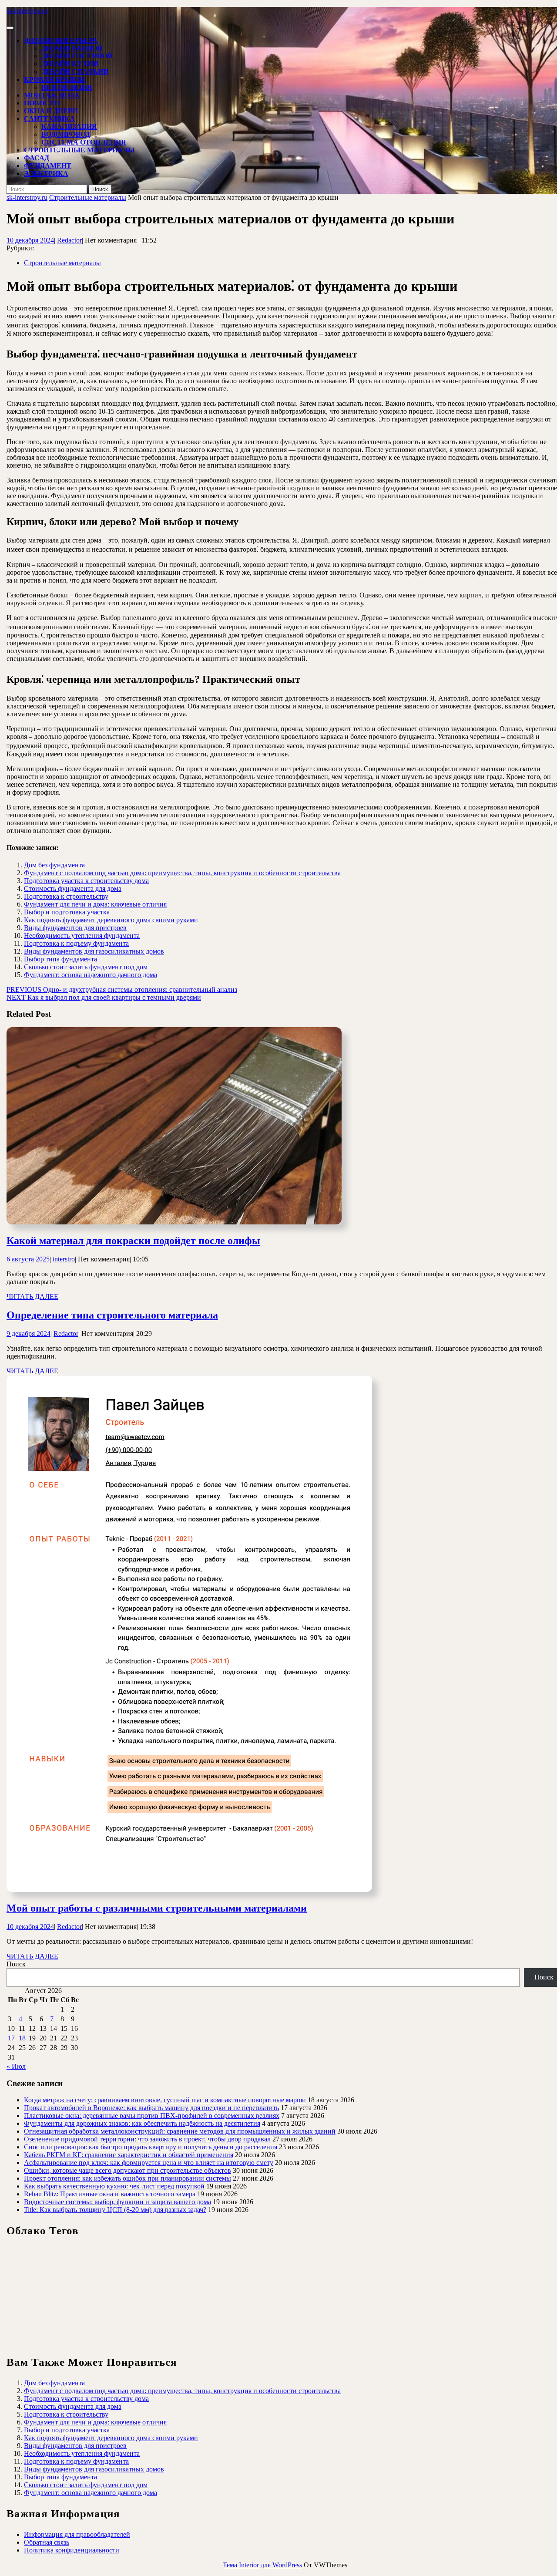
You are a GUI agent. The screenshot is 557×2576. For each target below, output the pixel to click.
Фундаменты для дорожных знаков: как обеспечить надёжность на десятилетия (142, 2123)
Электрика (46, 174)
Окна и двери (51, 111)
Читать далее (32, 1296)
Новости (42, 103)
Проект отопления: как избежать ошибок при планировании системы (128, 2178)
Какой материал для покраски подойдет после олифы (133, 1241)
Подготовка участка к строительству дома (86, 881)
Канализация (69, 126)
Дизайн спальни (75, 72)
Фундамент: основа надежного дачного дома (91, 975)
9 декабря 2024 (29, 1334)
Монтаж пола (52, 95)
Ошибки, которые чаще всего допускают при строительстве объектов (128, 2170)
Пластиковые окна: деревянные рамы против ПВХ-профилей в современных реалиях (152, 2116)
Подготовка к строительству (66, 896)
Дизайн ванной (72, 48)
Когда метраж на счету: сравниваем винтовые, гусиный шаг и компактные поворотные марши (165, 2100)
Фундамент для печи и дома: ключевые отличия (95, 904)
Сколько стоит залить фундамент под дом (86, 967)
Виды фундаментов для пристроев (75, 928)
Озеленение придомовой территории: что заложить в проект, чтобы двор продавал (147, 2139)
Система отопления (84, 142)
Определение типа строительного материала (112, 1315)
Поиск (16, 1964)
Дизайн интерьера (61, 40)
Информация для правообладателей (77, 2534)
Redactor (69, 240)
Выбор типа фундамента (60, 959)
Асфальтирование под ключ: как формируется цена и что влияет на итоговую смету (149, 2163)
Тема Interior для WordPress (262, 2565)
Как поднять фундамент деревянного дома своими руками (111, 920)
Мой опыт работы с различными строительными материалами (157, 1908)
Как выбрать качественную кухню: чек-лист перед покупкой (114, 2186)
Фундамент (48, 166)
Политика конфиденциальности (72, 2550)
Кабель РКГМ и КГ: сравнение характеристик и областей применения (129, 2155)
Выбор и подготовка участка (67, 912)
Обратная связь (47, 2542)
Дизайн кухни (70, 64)
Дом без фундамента (54, 865)
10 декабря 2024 (30, 240)
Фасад (37, 158)
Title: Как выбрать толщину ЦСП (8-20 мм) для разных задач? (115, 2210)
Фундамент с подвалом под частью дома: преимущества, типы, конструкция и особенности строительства (182, 873)
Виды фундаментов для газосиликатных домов (94, 951)
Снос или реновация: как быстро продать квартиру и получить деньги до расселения (151, 2147)
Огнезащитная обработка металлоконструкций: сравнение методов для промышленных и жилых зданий (180, 2131)
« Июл (16, 2066)
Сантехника (49, 119)
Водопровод (66, 134)
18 (22, 2038)
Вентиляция (67, 87)
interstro (64, 1259)
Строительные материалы (79, 150)
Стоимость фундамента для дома (73, 888)
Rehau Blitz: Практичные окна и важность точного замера (110, 2194)
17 (11, 2038)
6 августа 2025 (28, 1259)
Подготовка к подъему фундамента (76, 943)
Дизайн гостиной (77, 56)
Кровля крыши (54, 79)
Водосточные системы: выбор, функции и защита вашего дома (117, 2202)
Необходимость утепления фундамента (82, 936)
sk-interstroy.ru (27, 11)
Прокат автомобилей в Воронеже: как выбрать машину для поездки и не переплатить (151, 2108)
